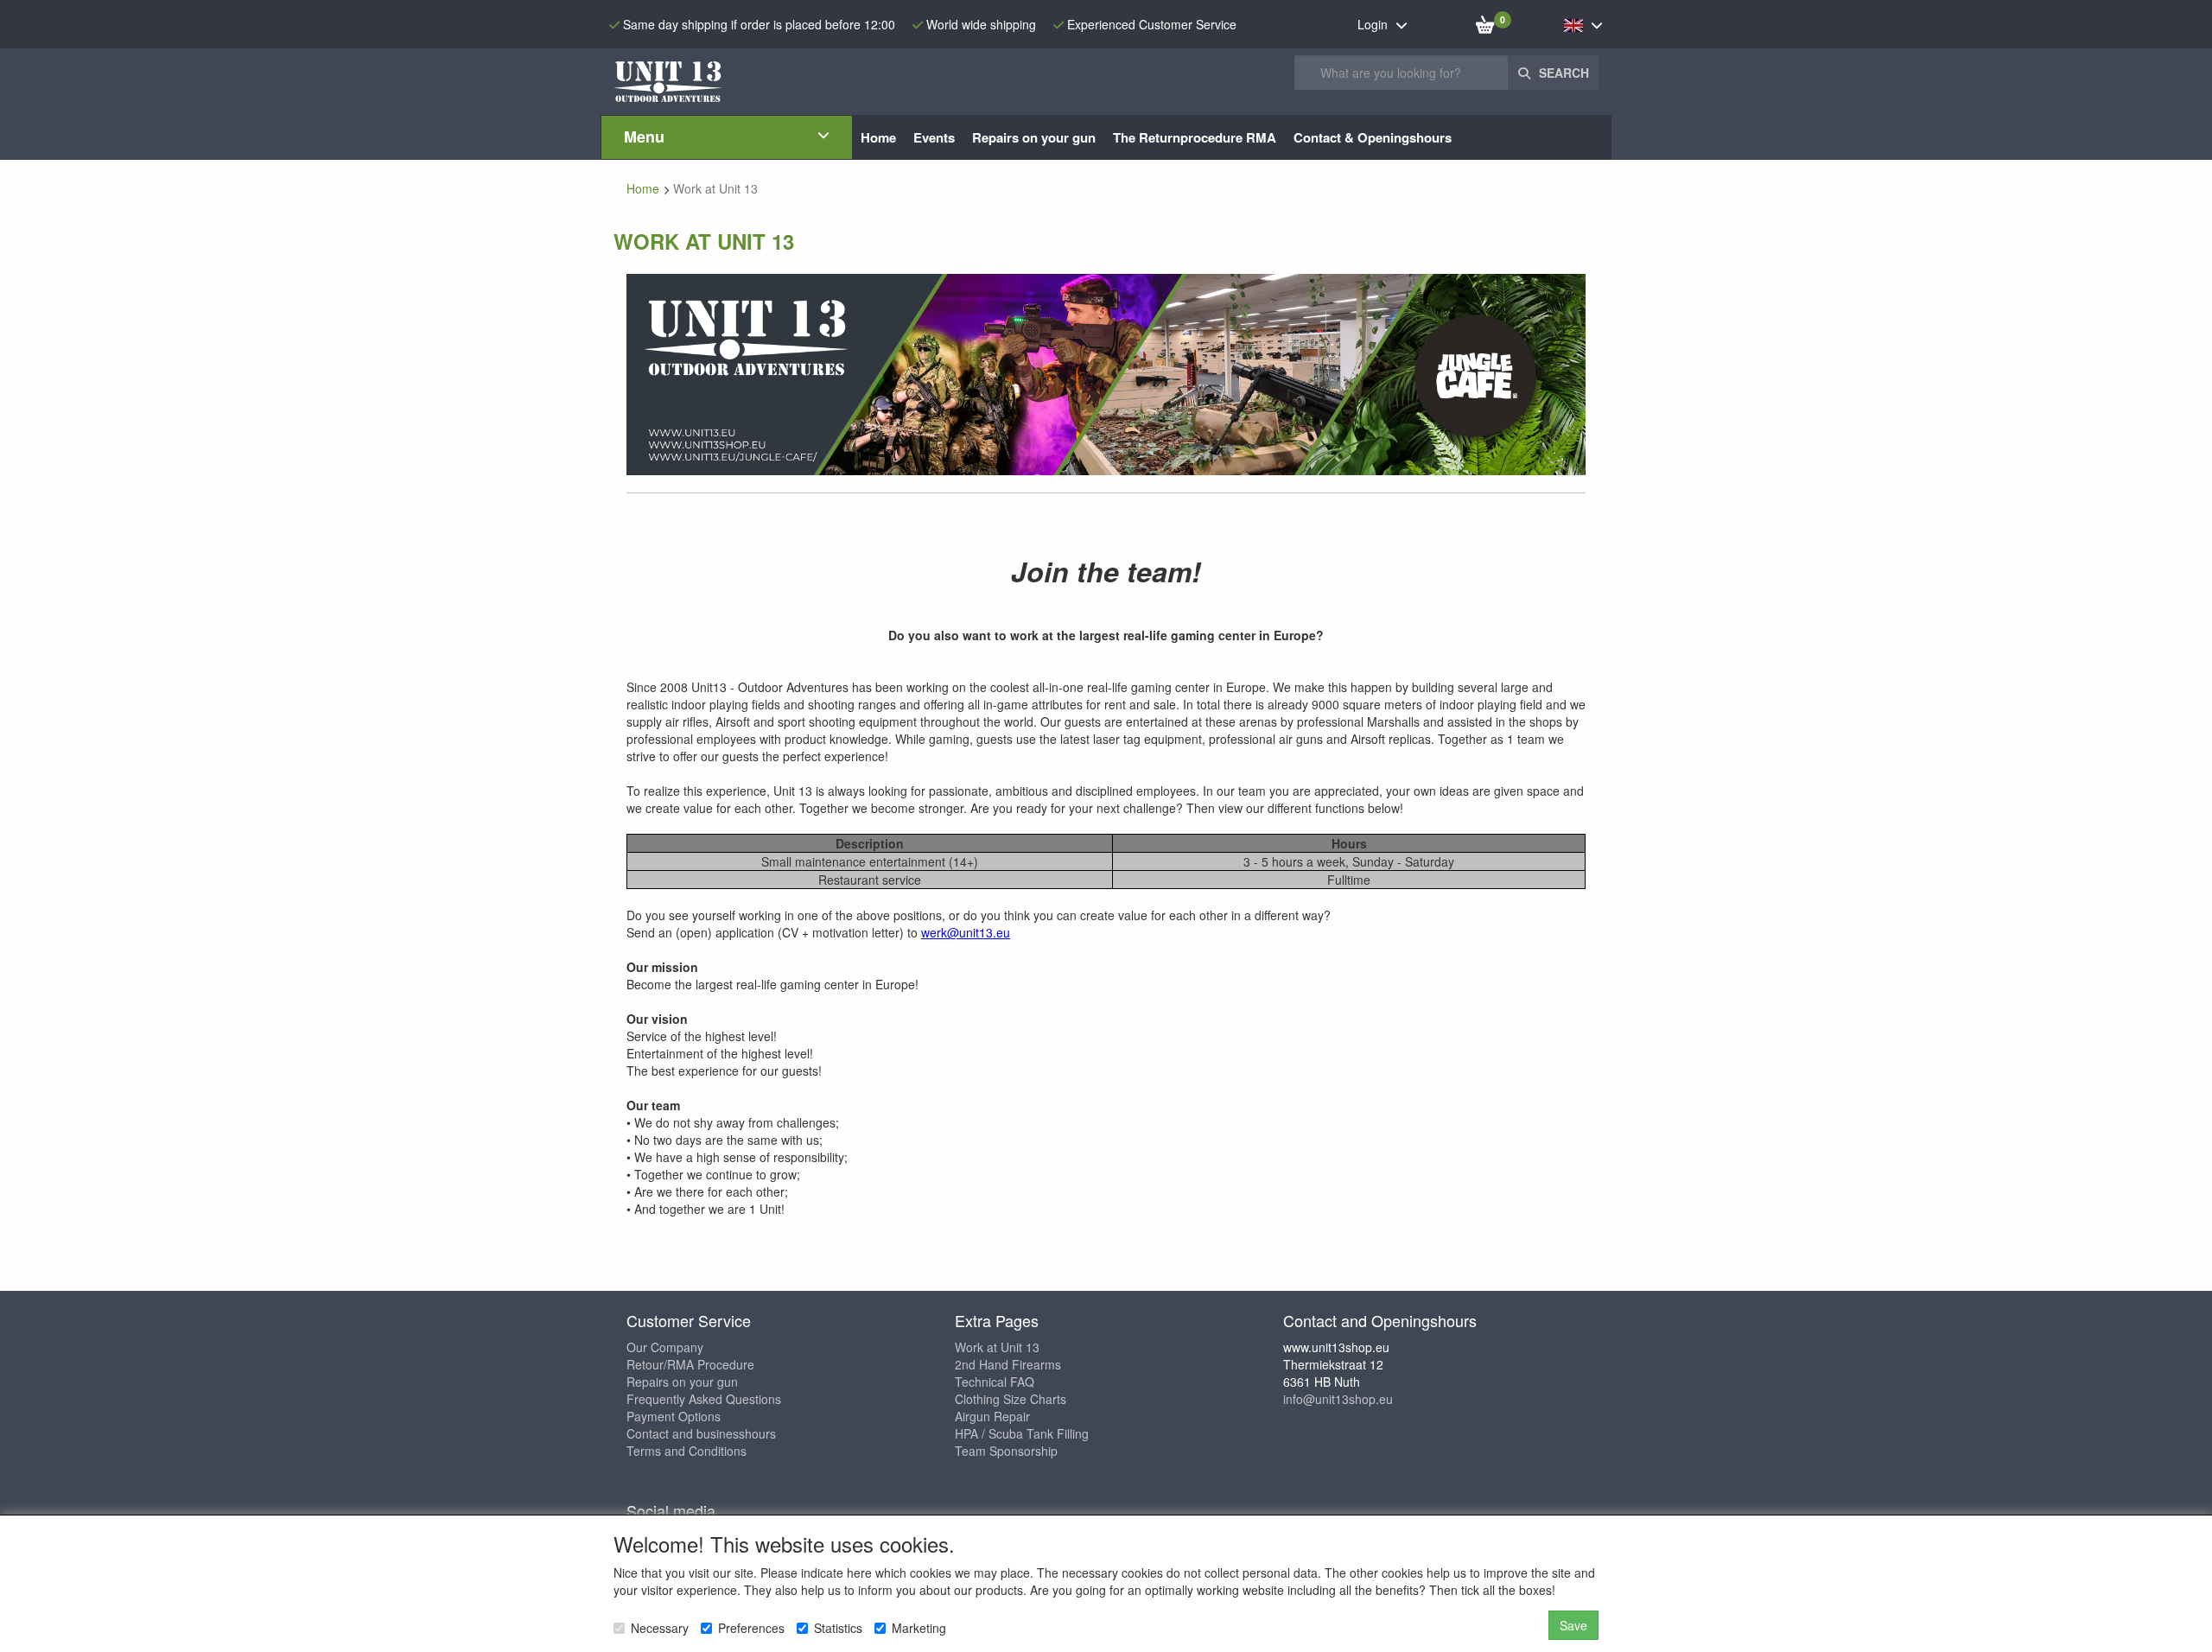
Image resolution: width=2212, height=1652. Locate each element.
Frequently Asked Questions (704, 1399)
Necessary (660, 1628)
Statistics (838, 1628)
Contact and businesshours (701, 1433)
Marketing (919, 1628)
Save (1573, 1625)
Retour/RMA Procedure (690, 1364)
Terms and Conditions (686, 1451)
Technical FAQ (995, 1382)
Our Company (665, 1347)
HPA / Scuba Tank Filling (1022, 1433)
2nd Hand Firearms (1008, 1364)
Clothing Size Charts (1011, 1399)
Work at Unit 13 (997, 1347)
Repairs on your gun (682, 1382)
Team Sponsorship (1006, 1451)
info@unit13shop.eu (1338, 1399)
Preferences (751, 1628)
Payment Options (674, 1416)
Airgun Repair (992, 1416)
